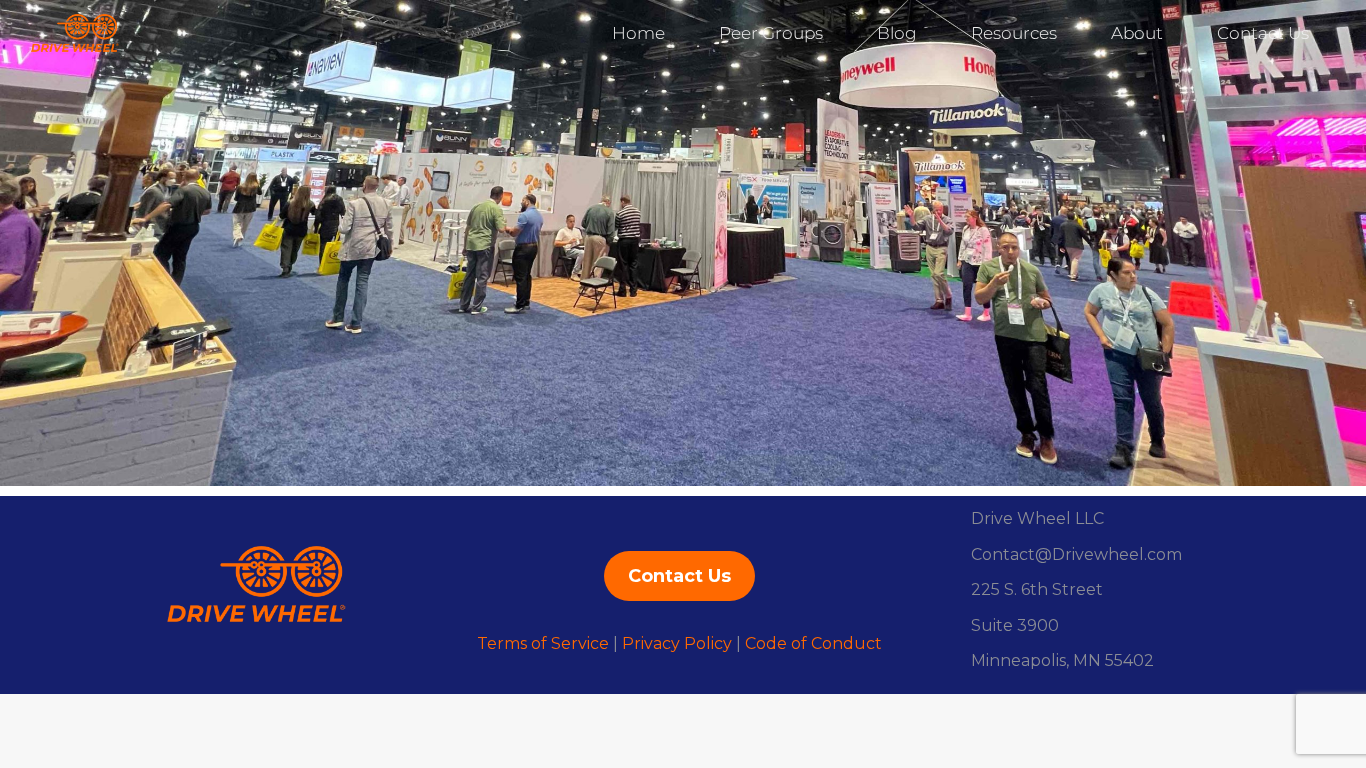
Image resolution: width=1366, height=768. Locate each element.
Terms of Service (543, 643)
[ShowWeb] (683, 243)
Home (638, 33)
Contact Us (1263, 33)
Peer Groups (771, 33)
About (1137, 33)
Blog (897, 33)
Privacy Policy (677, 643)
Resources (1014, 33)
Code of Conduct (813, 643)
